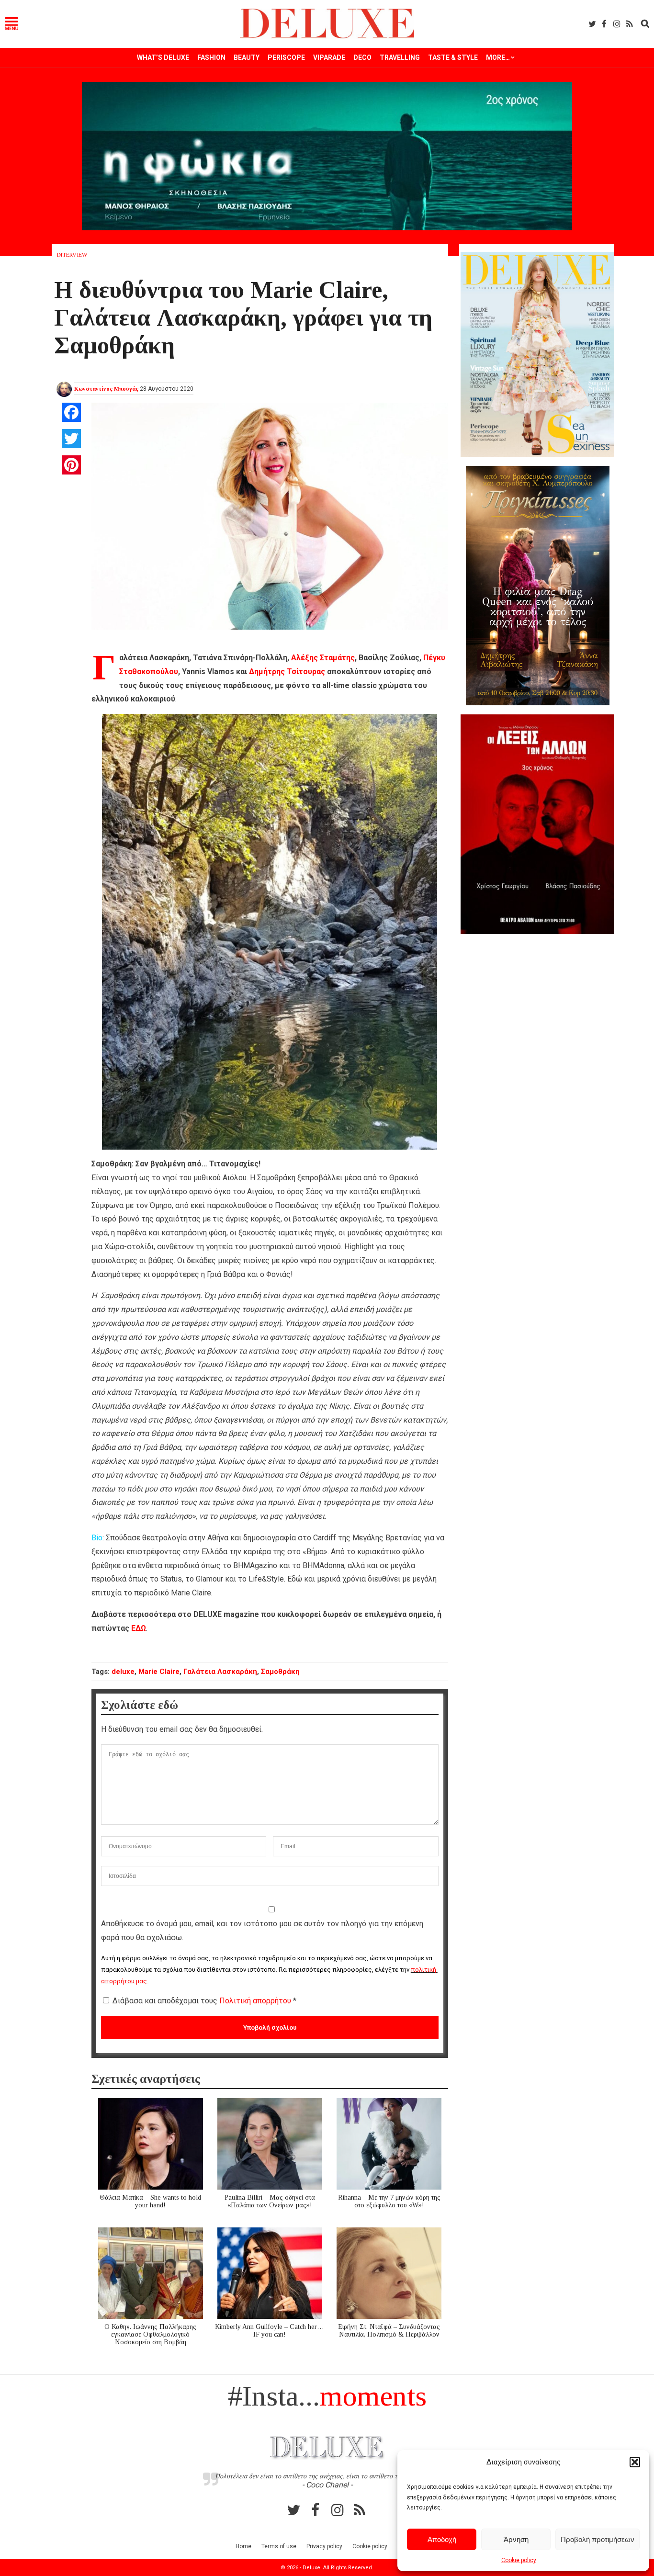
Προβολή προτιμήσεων (598, 2539)
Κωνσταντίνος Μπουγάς (106, 389)
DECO (362, 57)
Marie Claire (159, 1672)
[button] (635, 2462)
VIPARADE (329, 57)
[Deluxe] (327, 37)
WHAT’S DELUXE (163, 57)
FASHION (211, 57)
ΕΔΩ (139, 1628)
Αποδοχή (442, 2539)
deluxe (123, 1672)
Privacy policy (324, 2546)
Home (243, 2546)
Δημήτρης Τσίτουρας (287, 672)
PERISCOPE (286, 57)
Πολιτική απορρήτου (256, 2001)
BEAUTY (247, 57)
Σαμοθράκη (280, 1672)
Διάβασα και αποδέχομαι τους (204, 2001)
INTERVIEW (72, 255)
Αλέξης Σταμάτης (323, 658)
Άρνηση (516, 2539)
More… (498, 57)
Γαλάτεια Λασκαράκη (220, 1672)
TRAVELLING (400, 57)
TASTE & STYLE (453, 57)
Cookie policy (519, 2560)
